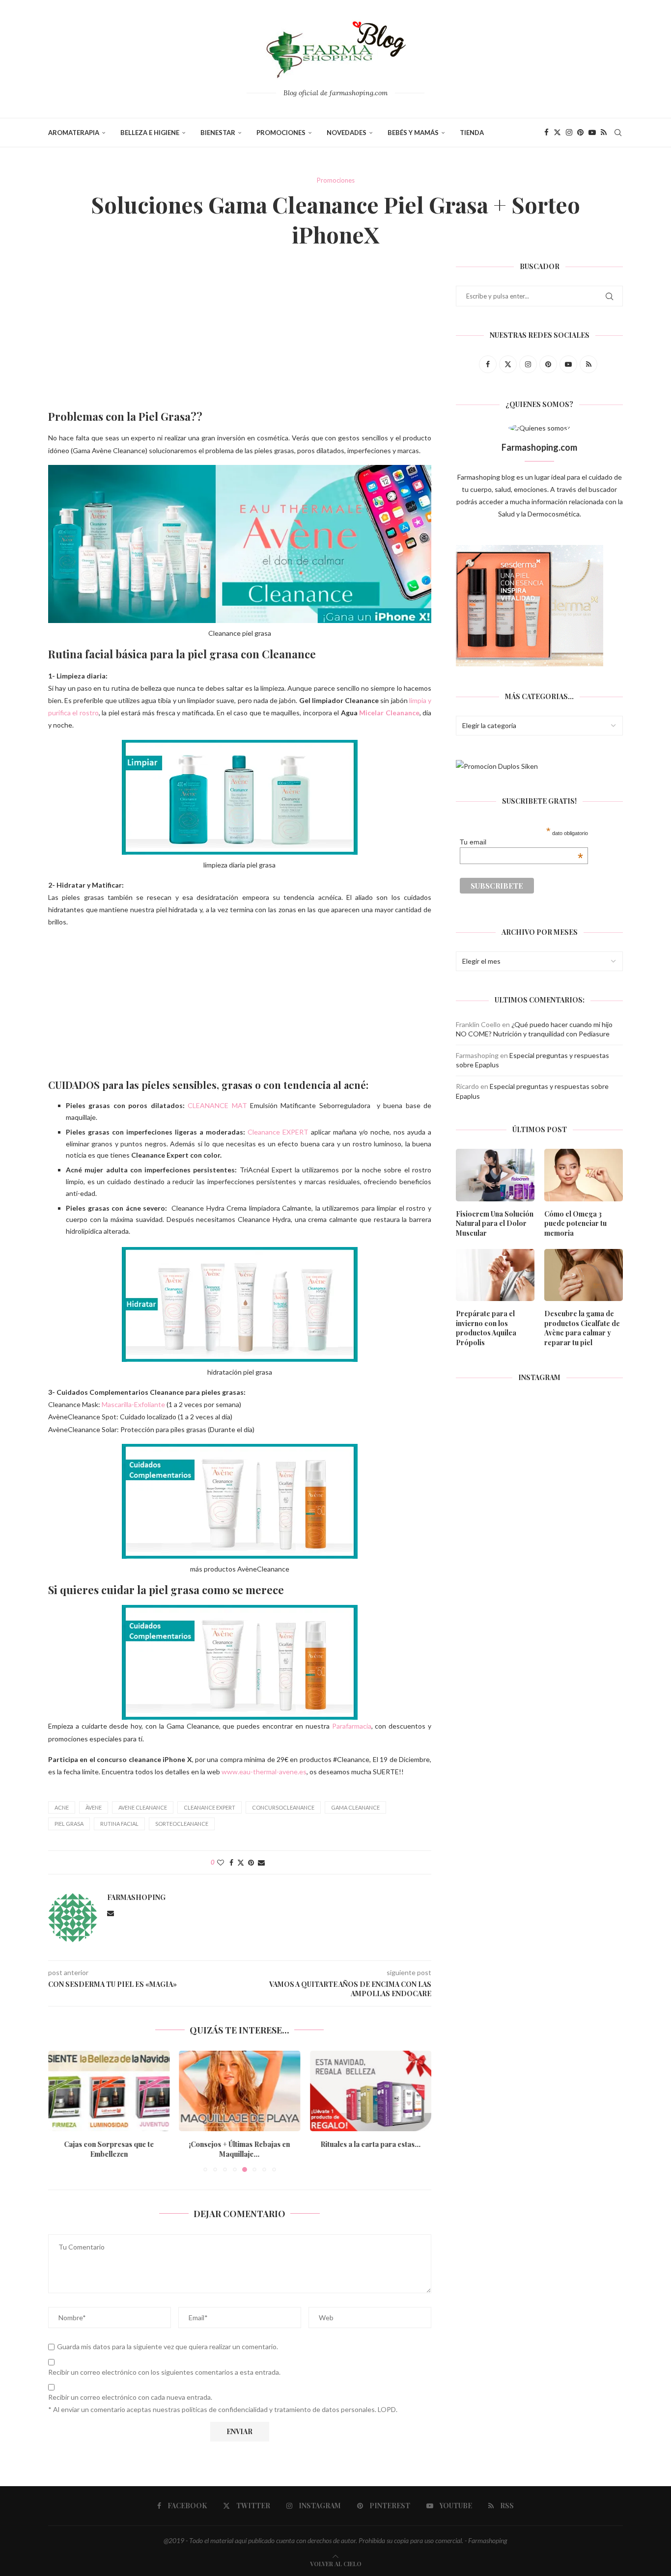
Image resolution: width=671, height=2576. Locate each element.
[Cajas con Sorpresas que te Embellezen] (109, 2091)
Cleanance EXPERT (278, 1132)
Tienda (472, 133)
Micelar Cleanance (389, 713)
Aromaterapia (74, 133)
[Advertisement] (240, 336)
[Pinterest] (580, 133)
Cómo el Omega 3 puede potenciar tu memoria (575, 1223)
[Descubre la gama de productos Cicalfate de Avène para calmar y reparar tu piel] (584, 1275)
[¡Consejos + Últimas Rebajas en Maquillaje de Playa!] (240, 2091)
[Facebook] (546, 133)
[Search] (618, 133)
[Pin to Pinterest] (251, 1862)
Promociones (281, 133)
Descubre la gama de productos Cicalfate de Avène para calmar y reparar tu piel (582, 1328)
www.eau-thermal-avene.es (263, 1772)
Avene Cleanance (143, 1807)
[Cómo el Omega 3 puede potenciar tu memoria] (584, 1175)
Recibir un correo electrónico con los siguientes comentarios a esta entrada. (164, 2372)
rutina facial (119, 1824)
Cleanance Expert (210, 1807)
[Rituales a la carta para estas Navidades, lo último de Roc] (371, 2091)
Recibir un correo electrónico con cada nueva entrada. (130, 2397)
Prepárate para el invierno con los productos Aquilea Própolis (486, 1328)
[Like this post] (221, 1862)
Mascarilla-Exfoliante (133, 1404)
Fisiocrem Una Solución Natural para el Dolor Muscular (495, 1223)
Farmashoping (136, 1898)
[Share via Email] (261, 1862)
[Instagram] (569, 133)
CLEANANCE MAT (217, 1105)
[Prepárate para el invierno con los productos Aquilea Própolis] (495, 1275)
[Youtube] (592, 133)
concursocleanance (283, 1807)
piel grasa (69, 1824)
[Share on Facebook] (231, 1862)
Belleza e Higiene (150, 133)
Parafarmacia (352, 1726)
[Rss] (604, 133)
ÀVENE (94, 1807)
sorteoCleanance (182, 1824)
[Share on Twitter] (241, 1862)
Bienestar (218, 133)
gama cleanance (355, 1807)
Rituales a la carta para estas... (371, 2144)
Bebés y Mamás (413, 133)
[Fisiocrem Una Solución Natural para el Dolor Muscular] (495, 1175)
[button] (61, 2111)
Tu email (521, 842)
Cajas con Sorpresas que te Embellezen (109, 2149)
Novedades (347, 133)
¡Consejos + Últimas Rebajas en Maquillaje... (240, 2149)
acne (62, 1807)
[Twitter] (557, 133)
